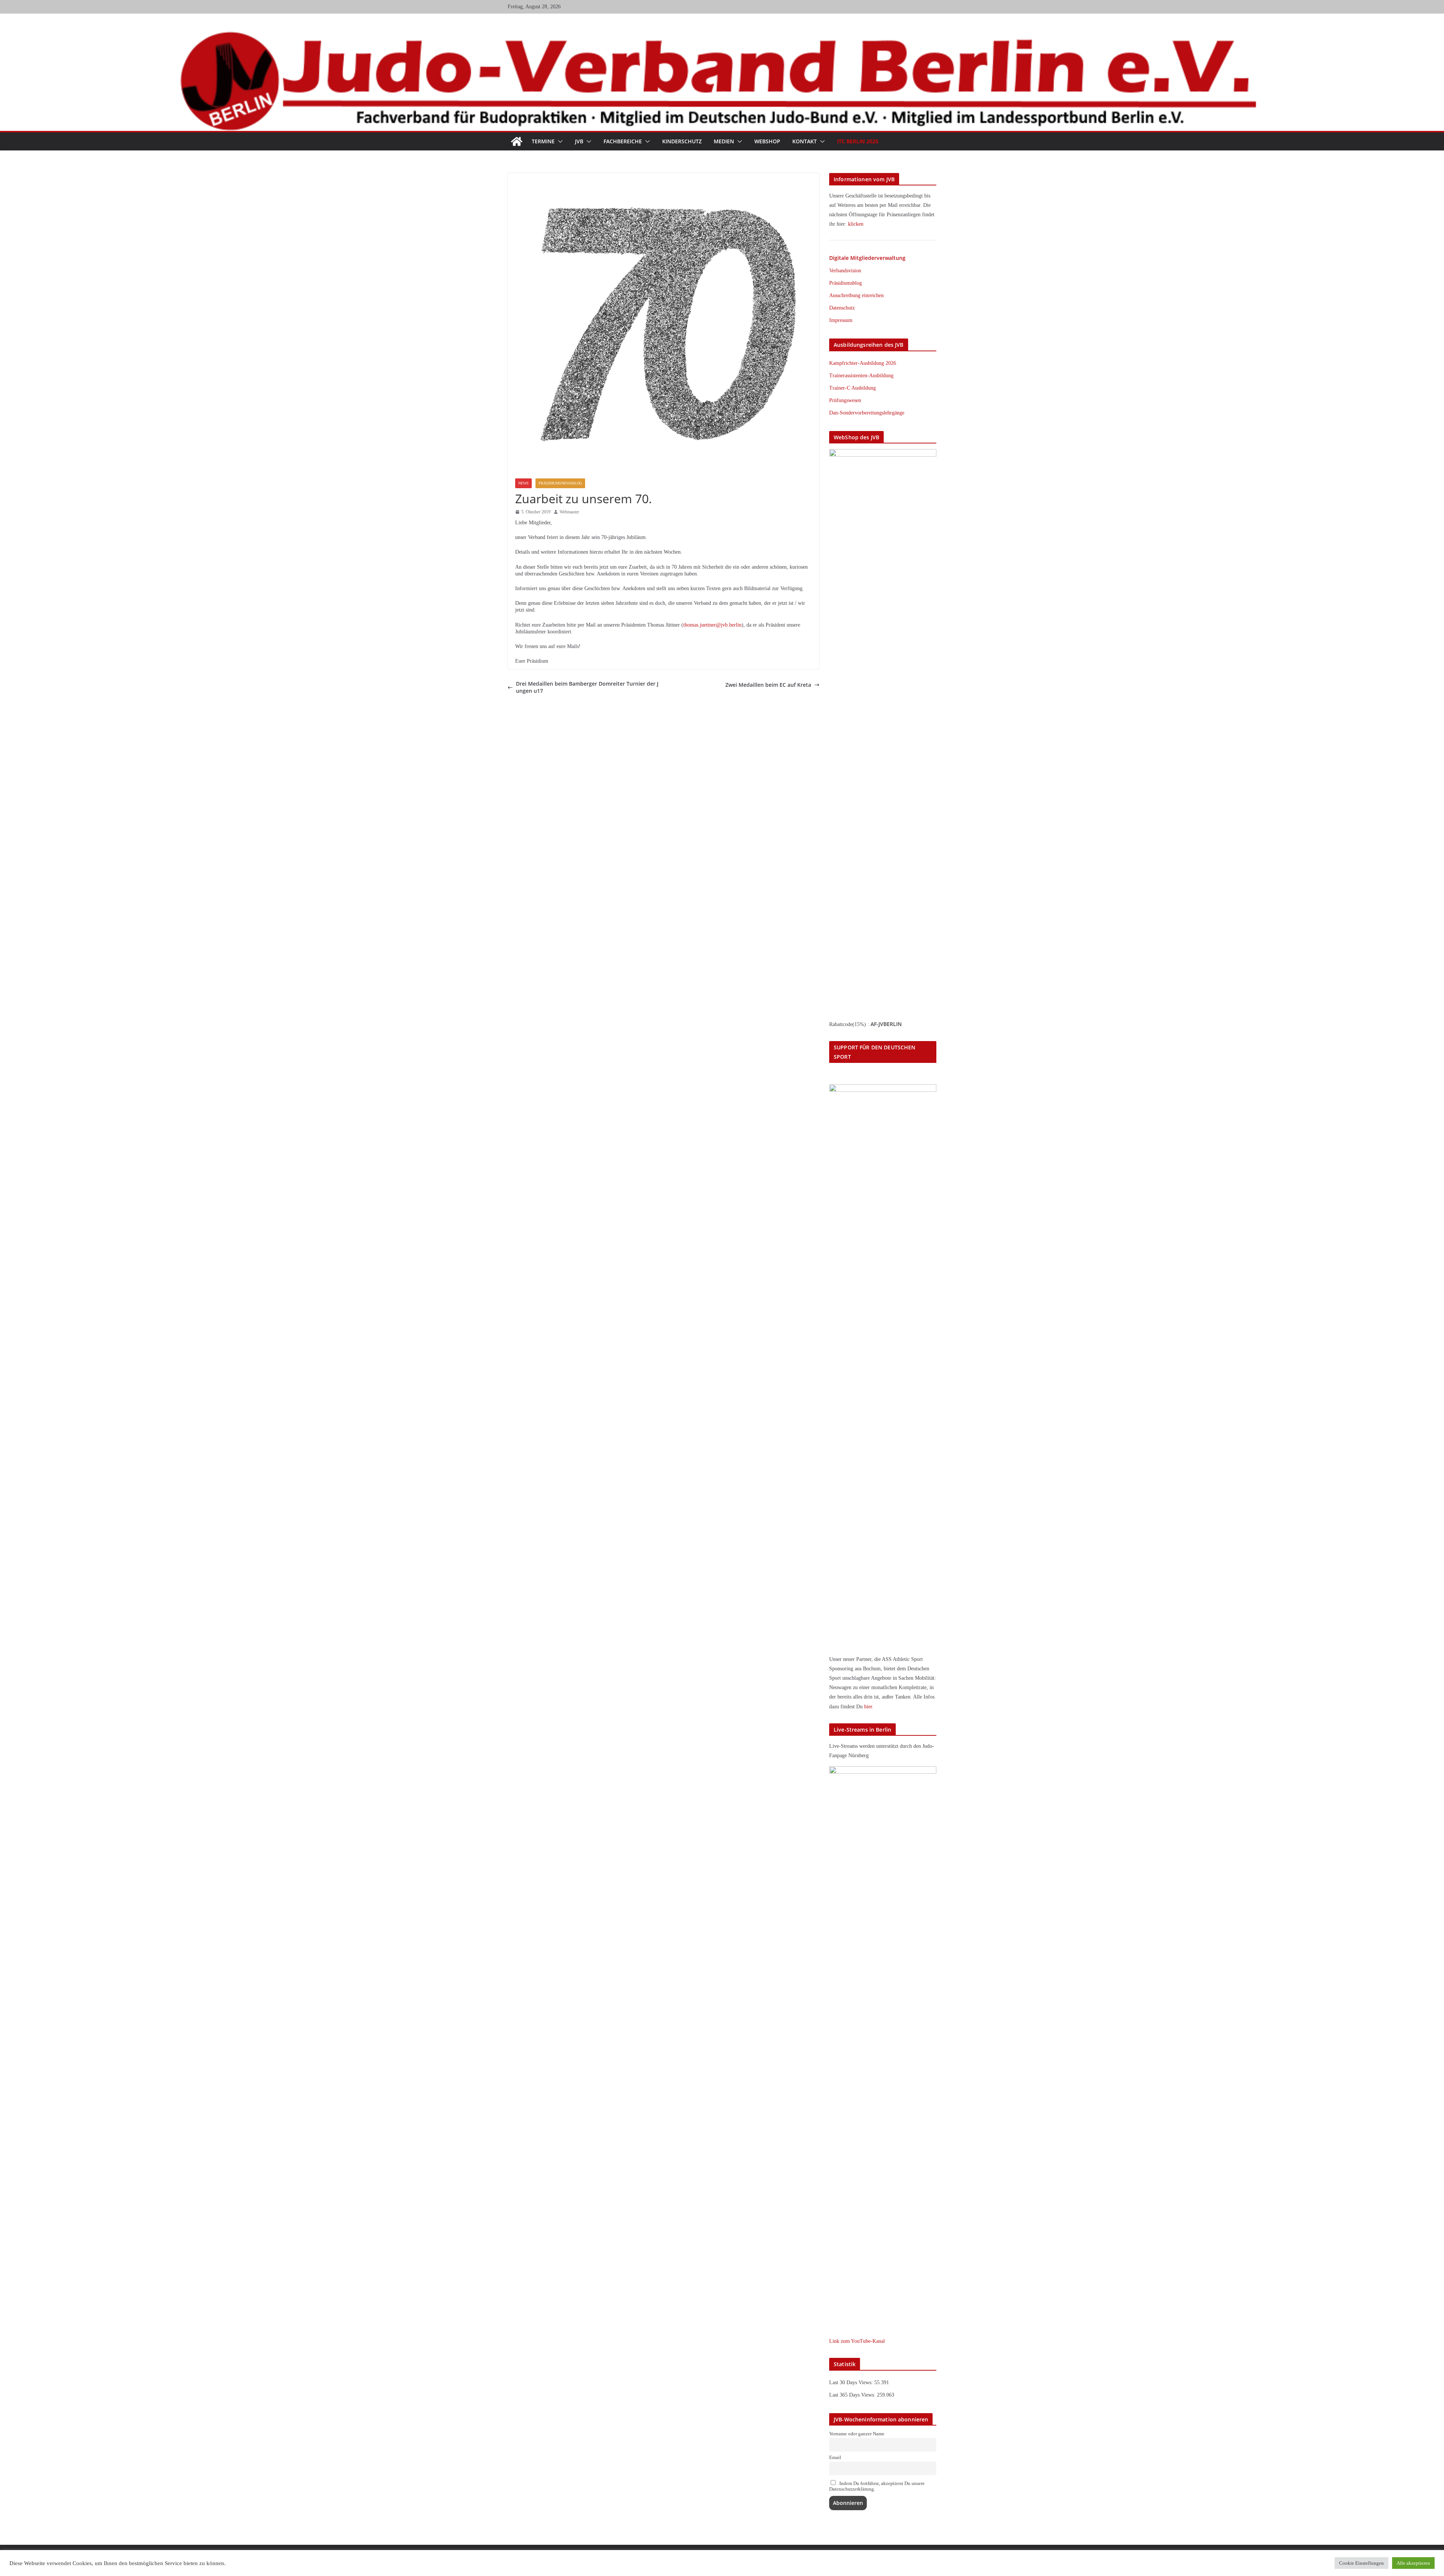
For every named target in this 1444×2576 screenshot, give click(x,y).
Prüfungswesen (845, 400)
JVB (579, 141)
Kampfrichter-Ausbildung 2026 (863, 363)
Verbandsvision (845, 271)
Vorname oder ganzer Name (857, 2434)
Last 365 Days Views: (853, 2395)
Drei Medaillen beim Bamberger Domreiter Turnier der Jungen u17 (587, 687)
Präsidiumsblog (846, 283)
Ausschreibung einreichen (856, 295)
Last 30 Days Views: (852, 2382)
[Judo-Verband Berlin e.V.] (722, 35)
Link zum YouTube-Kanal (857, 2341)
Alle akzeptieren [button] (1413, 2563)
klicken (856, 224)
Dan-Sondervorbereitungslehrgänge (867, 413)
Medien (724, 141)
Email (835, 2458)
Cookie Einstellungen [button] (1361, 2563)
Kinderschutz (682, 141)
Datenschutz (842, 308)
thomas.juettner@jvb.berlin (712, 625)
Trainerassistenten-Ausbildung (861, 376)
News (523, 483)
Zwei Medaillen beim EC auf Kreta (768, 685)
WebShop (767, 141)
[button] (559, 141)
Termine (543, 141)
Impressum (841, 320)
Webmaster (569, 512)
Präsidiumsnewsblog (560, 483)
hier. (869, 1707)
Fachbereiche (623, 141)
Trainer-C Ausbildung (852, 388)
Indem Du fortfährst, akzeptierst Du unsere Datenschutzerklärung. (877, 2486)
